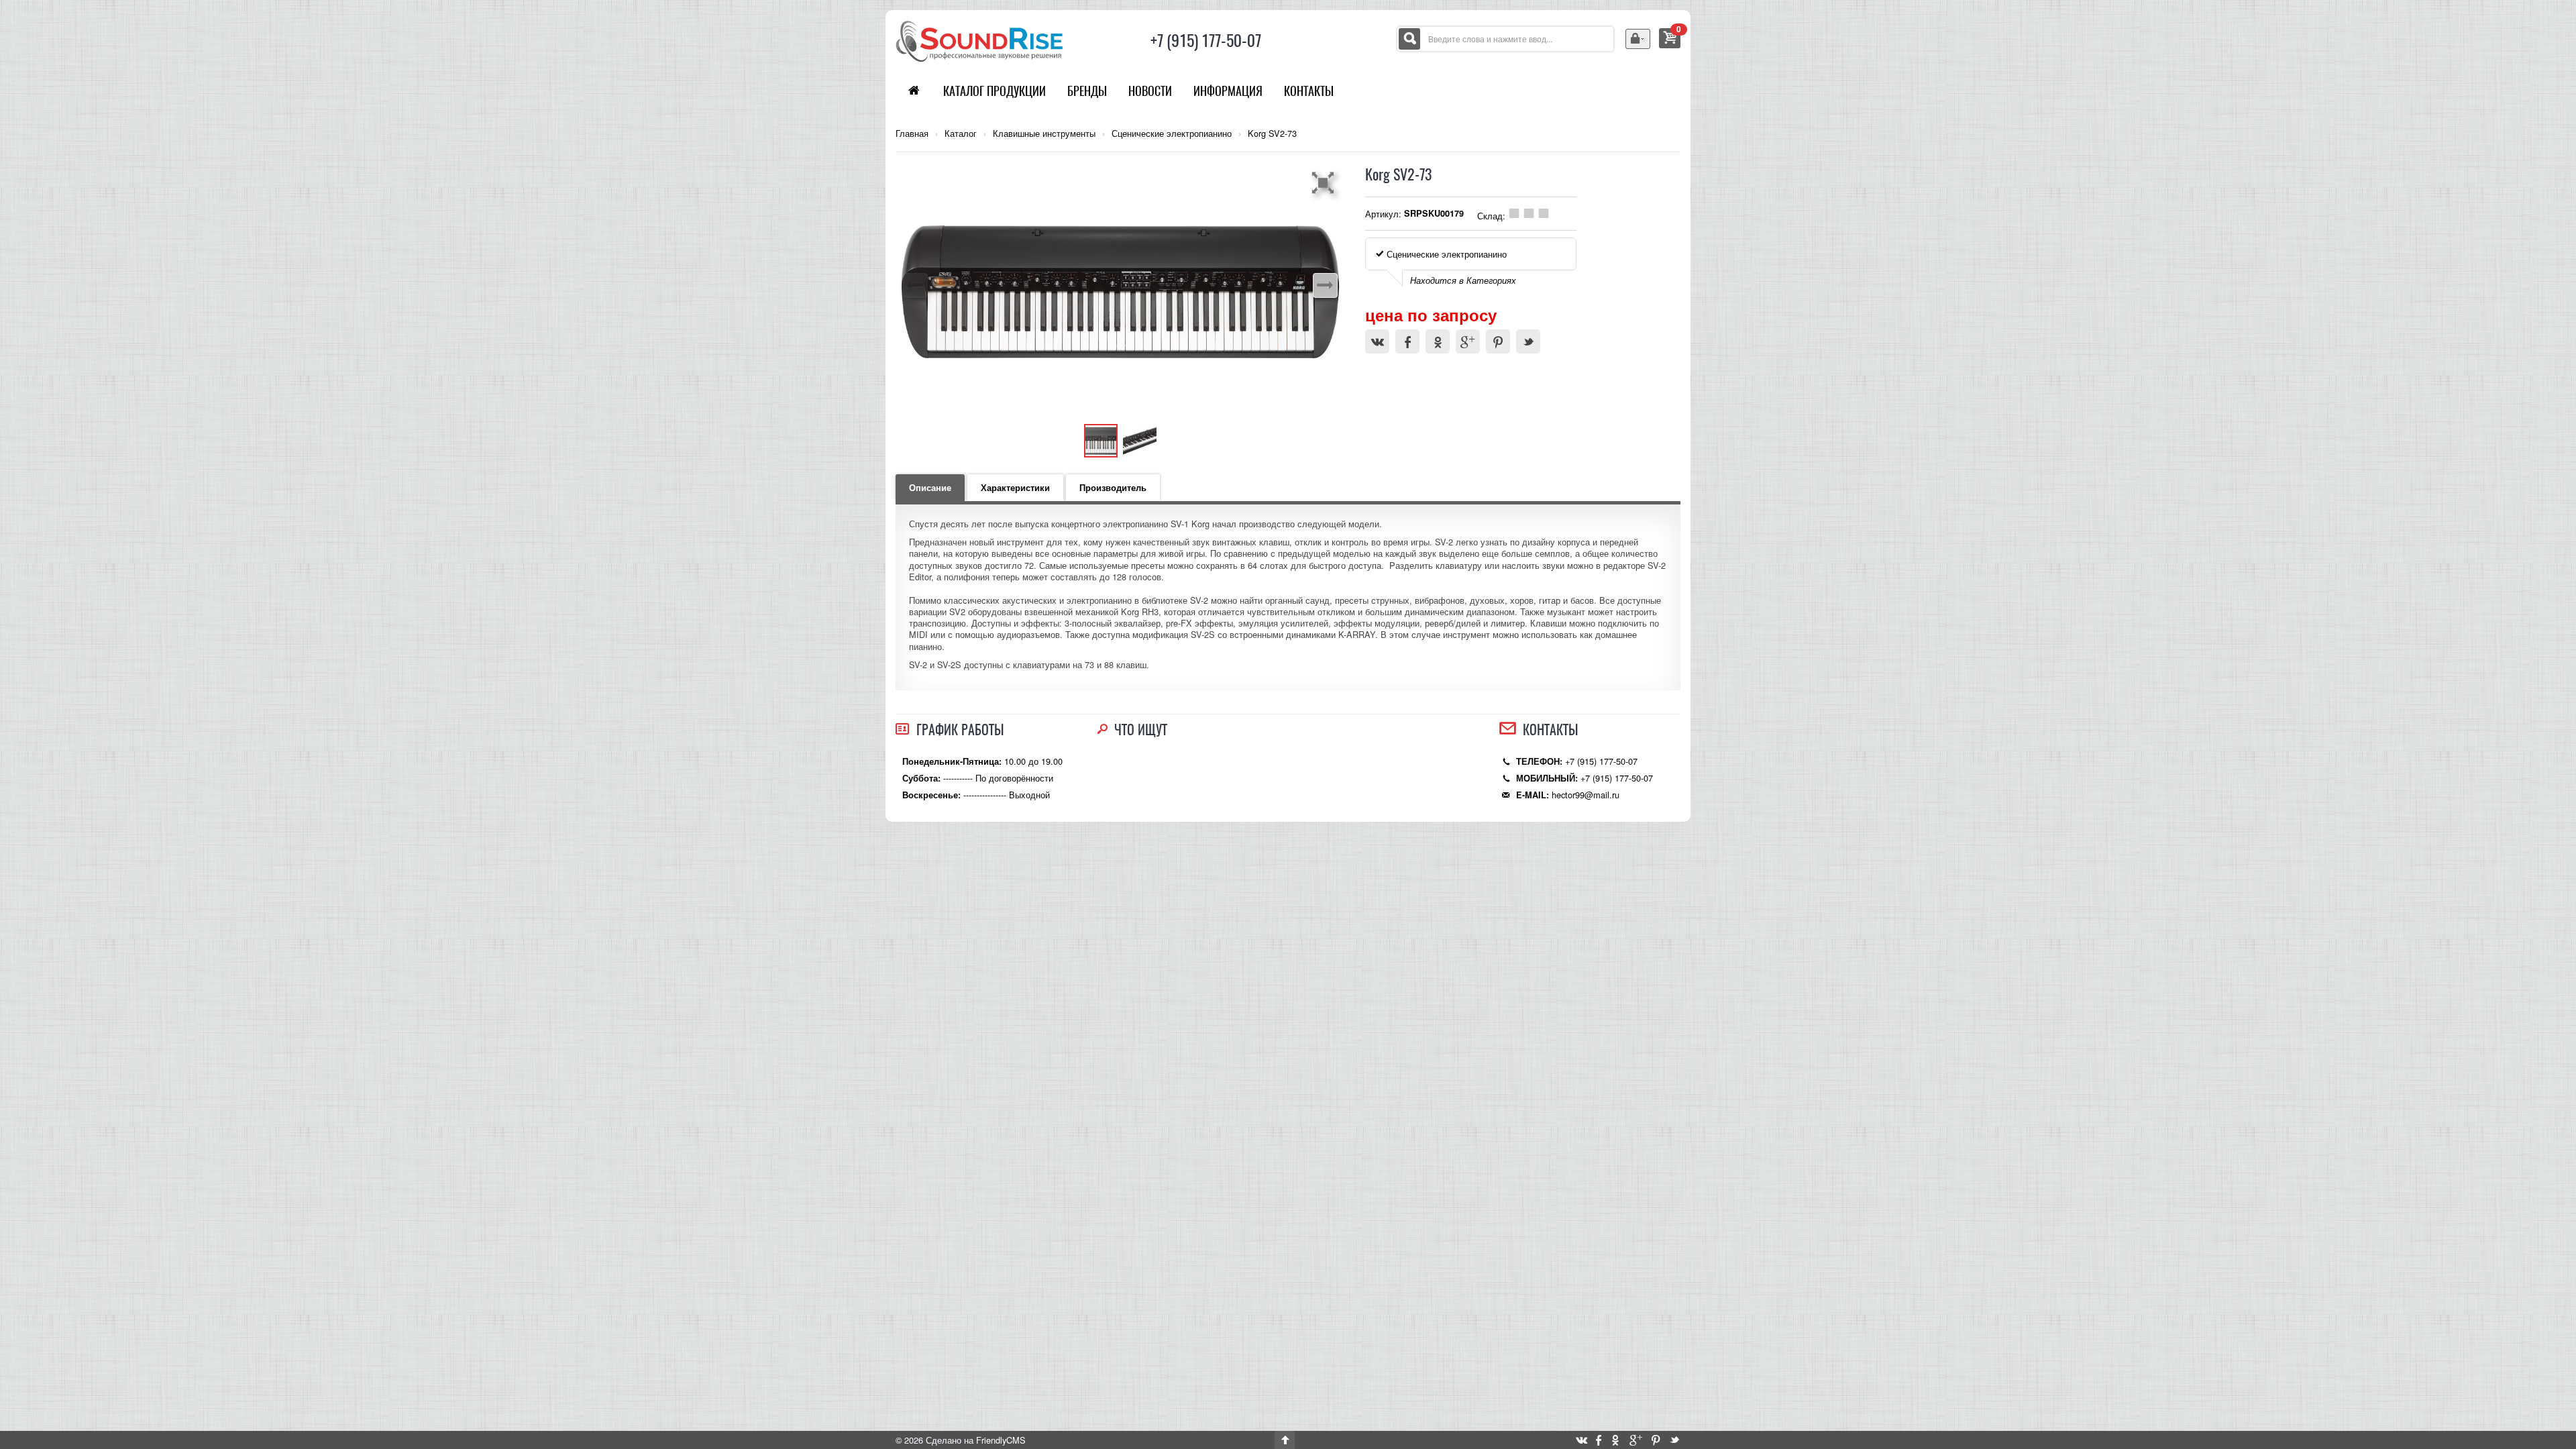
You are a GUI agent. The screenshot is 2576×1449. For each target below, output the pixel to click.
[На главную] (979, 40)
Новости (1150, 91)
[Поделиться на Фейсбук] (1407, 341)
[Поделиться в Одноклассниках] (1438, 341)
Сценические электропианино (1172, 133)
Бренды (1087, 91)
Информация (1228, 91)
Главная (912, 133)
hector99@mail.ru (1586, 795)
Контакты (1309, 91)
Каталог (961, 133)
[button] (1325, 182)
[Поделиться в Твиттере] (1528, 341)
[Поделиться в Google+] (1468, 341)
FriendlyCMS (1001, 1440)
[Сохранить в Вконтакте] (1377, 341)
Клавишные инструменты (1044, 133)
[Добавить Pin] (1498, 341)
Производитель (1113, 488)
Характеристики (1015, 488)
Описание (930, 488)
